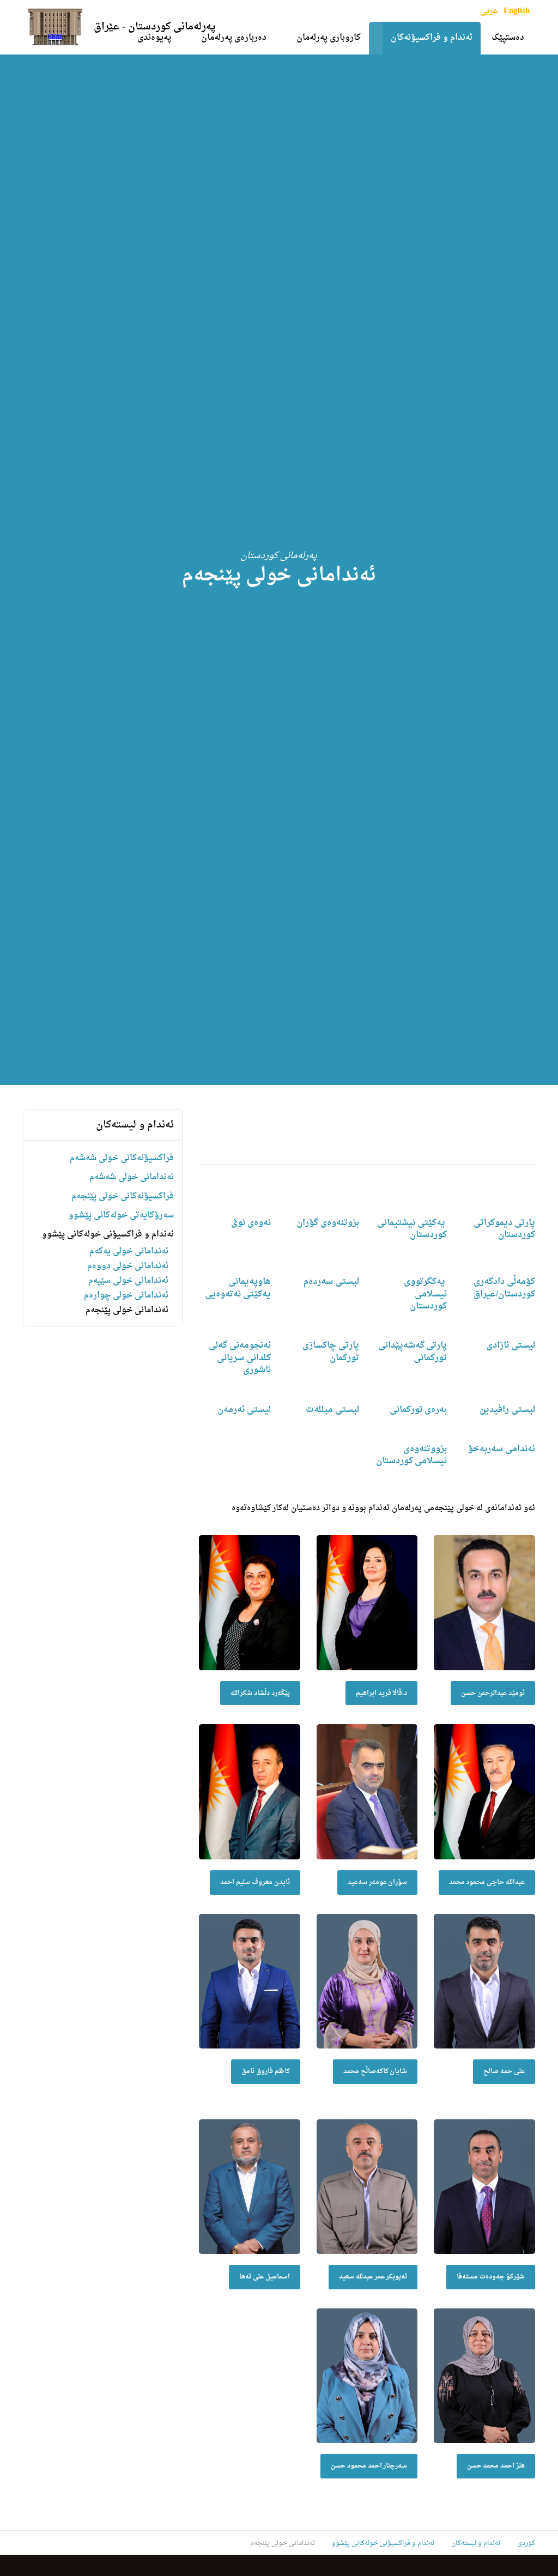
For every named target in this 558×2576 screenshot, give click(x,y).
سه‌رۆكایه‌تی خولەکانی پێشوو (121, 1216)
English (517, 11)
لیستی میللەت (332, 1410)
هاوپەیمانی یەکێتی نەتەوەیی (238, 1288)
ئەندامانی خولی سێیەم (128, 1281)
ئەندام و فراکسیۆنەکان (432, 38)
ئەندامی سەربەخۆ (502, 1449)
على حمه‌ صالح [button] (504, 2071)
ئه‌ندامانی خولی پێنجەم (127, 1310)
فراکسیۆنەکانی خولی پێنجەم (123, 1196)
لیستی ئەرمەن (244, 1410)
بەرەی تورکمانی (418, 1410)
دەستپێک (508, 38)
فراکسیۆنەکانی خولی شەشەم (122, 1158)
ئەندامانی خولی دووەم (128, 1266)
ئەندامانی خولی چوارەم (126, 1296)
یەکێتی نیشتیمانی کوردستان (412, 1229)
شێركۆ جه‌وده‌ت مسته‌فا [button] (491, 2277)
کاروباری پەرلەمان (329, 38)
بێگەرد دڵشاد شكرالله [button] (260, 1693)
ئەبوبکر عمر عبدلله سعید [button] (373, 2277)
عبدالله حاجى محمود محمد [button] (487, 1882)
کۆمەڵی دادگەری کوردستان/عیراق (504, 1288)
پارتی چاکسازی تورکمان (331, 1351)
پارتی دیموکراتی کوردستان (504, 1229)
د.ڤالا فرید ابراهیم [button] (382, 1693)
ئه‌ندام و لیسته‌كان (135, 1125)
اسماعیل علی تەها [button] (265, 2277)
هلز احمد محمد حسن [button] (496, 2466)
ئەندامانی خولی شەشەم (132, 1177)
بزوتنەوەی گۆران (328, 1223)
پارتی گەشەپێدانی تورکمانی (413, 1351)
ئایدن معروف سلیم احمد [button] (255, 1882)
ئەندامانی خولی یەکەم (129, 1251)
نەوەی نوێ (251, 1223)
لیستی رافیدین (507, 1410)
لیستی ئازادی (511, 1345)
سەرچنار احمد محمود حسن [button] (369, 2466)
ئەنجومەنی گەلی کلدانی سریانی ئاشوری (240, 1358)
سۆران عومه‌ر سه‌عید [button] (378, 1882)
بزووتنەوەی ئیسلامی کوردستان (412, 1455)
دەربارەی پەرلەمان (234, 38)
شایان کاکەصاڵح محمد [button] (375, 2071)
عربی (489, 11)
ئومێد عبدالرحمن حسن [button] (493, 1693)
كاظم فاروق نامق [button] (266, 2071)
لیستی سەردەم (331, 1282)
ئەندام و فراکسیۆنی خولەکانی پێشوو (108, 1235)
